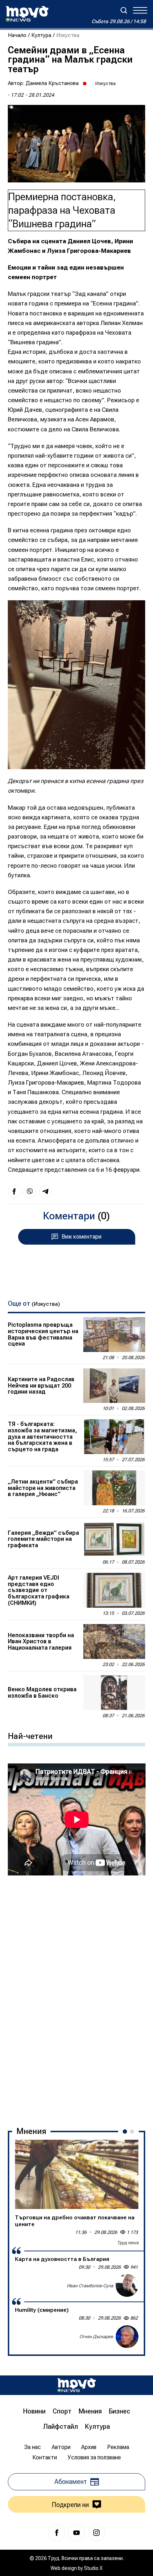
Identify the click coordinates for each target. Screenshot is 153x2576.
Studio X (93, 2568)
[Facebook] (57, 2533)
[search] (124, 10)
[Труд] (76, 2385)
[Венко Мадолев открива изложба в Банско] (114, 1693)
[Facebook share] (14, 1192)
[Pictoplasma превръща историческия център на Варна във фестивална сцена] (114, 1335)
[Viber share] (30, 1192)
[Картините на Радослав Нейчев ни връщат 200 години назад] (114, 1386)
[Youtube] (76, 2533)
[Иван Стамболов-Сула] (127, 2285)
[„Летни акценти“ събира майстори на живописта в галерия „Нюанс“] (114, 1488)
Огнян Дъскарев (96, 2337)
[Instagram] (96, 2533)
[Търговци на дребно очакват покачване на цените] (77, 2174)
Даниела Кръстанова (52, 83)
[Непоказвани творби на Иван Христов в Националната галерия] (114, 1641)
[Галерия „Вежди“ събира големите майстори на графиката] (114, 1539)
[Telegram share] (46, 1192)
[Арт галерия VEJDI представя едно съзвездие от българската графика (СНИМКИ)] (114, 1590)
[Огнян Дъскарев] (127, 2337)
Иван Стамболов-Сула (90, 2286)
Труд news (128, 2243)
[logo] (27, 14)
